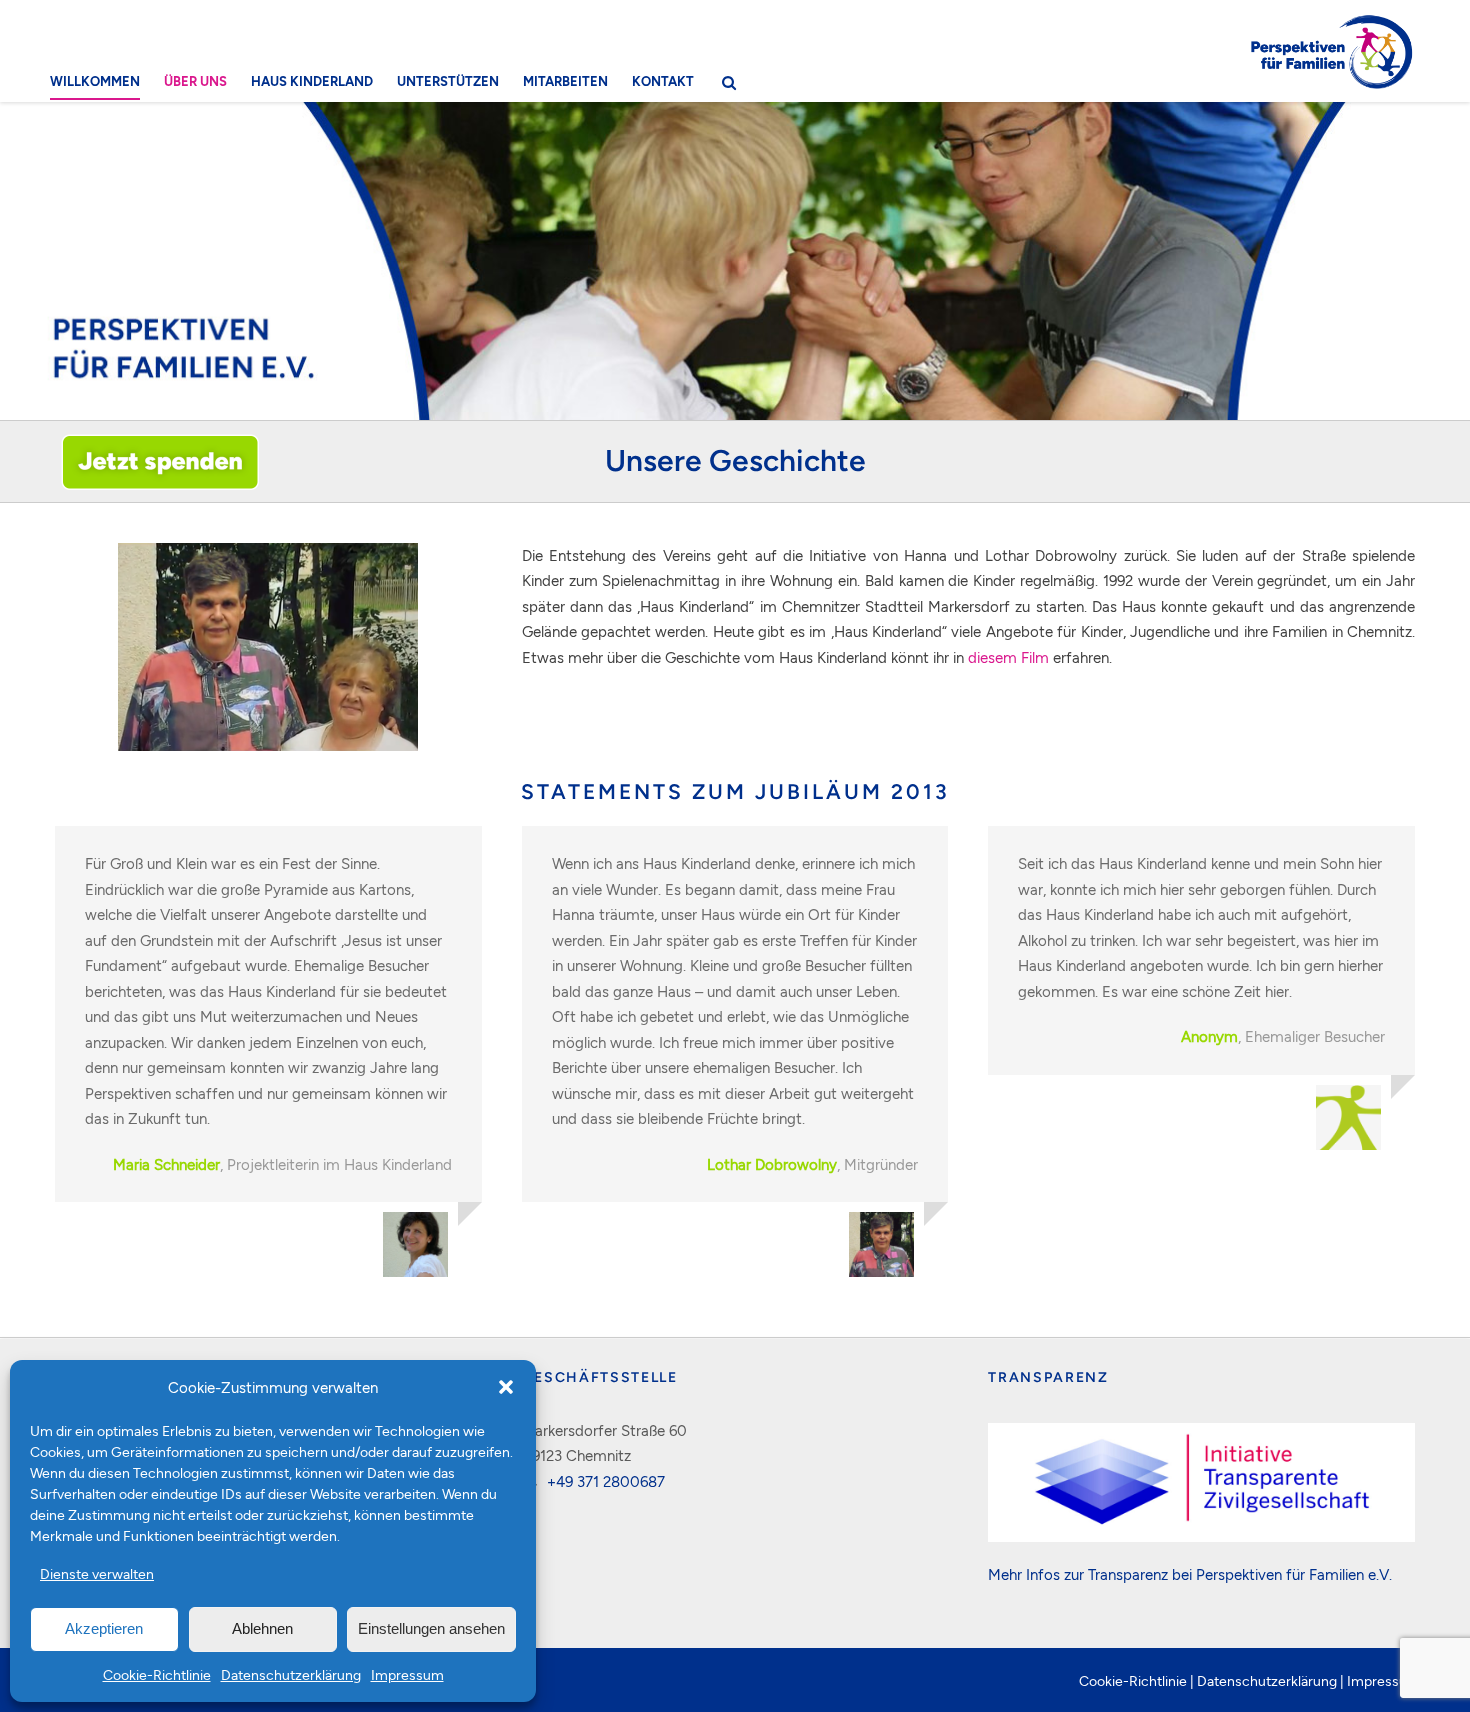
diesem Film (1008, 657)
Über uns (195, 81)
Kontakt (663, 81)
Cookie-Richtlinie (157, 1674)
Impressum (407, 1674)
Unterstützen (448, 81)
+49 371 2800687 (606, 1481)
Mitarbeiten (565, 81)
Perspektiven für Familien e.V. (1294, 1574)
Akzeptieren (104, 1628)
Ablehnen (262, 1628)
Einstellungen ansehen (431, 1628)
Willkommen (95, 81)
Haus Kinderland (312, 81)
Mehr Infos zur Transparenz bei (1092, 1574)
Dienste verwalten (97, 1573)
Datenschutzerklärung (291, 1674)
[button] (506, 1387)
